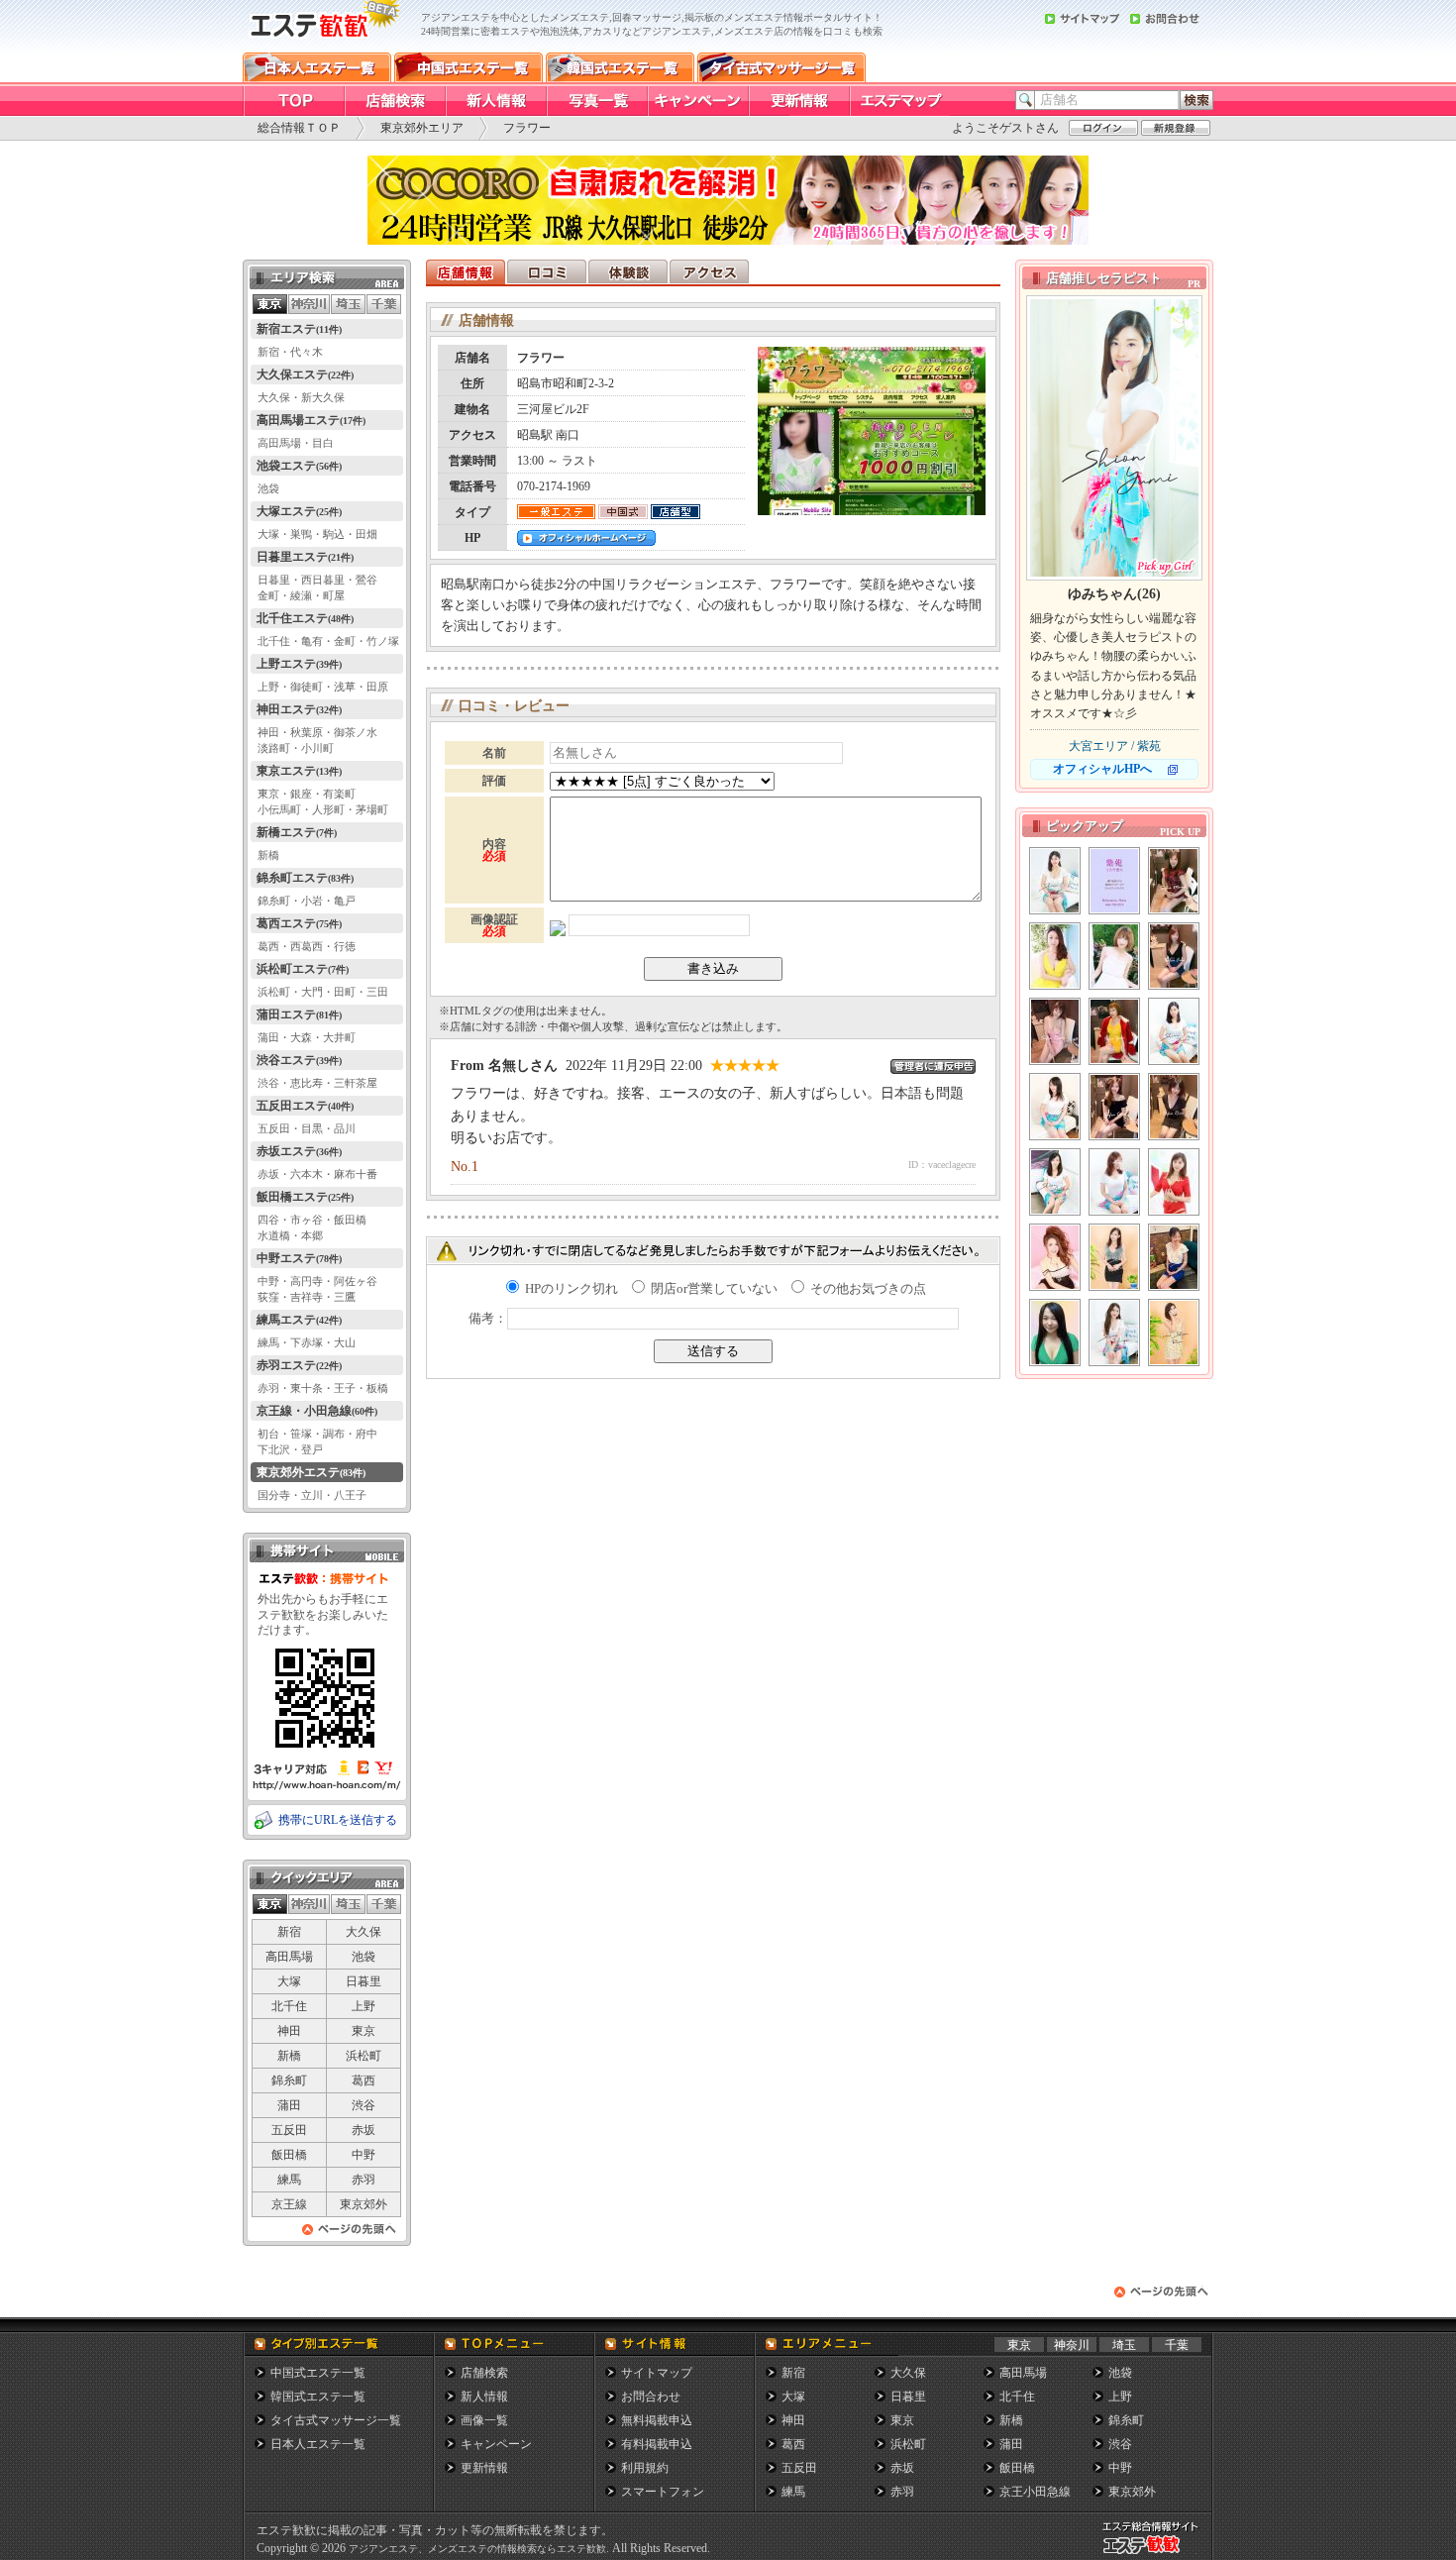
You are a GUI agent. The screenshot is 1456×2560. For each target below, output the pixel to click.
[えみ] (1174, 956)
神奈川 (1072, 2345)
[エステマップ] (899, 101)
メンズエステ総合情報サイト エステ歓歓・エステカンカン (1155, 2554)
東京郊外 (364, 2204)
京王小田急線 (1035, 2492)
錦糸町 (289, 2080)
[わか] (1114, 1257)
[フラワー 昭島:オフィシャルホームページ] (586, 540)
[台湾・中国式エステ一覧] (468, 67)
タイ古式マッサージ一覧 (336, 2420)
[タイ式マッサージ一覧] (781, 67)
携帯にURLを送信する (338, 1820)
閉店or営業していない (713, 1288)
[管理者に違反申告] (933, 1067)
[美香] (1055, 1107)
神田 (289, 2031)
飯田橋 (289, 2155)
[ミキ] (1174, 1182)
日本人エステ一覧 (318, 2444)
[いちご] (1114, 1333)
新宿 (289, 1932)
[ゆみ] (1174, 1031)
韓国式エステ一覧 (318, 2397)
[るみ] (1055, 1031)
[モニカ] (1055, 1257)
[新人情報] (495, 101)
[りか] (1174, 1107)
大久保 (364, 1932)
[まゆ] (1055, 1333)
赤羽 (364, 2180)
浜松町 (364, 2056)
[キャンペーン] (697, 101)
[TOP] (293, 101)
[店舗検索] (394, 101)
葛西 (364, 2080)
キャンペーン (496, 2444)
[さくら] (1174, 1257)
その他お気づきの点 (867, 1288)
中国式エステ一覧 (318, 2373)
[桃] (1174, 881)
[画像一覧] (596, 101)
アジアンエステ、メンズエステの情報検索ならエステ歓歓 (477, 2549)
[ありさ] (1114, 1182)
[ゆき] (1055, 956)
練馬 (289, 2180)
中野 (364, 2155)
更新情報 (484, 2468)
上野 (364, 2006)
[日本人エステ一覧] (317, 67)
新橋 (289, 2056)
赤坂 (364, 2130)
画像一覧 (484, 2420)
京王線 (289, 2204)
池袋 (364, 1957)
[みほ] (1055, 881)
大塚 (289, 1981)
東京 (364, 2031)
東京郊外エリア (422, 128)
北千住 (289, 2006)
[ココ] (1114, 1107)
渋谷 (364, 2105)
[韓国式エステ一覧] (620, 67)
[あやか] (1055, 1182)
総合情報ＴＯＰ (299, 128)
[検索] (1196, 100)
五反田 (289, 2130)
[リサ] (1174, 1333)
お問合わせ (651, 2397)
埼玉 (1124, 2345)
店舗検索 (484, 2373)
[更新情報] (798, 101)
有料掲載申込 (657, 2444)
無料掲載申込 (657, 2420)
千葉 (1177, 2345)
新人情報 (484, 2397)
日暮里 (364, 1981)
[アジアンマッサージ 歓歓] (322, 47)
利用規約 (645, 2468)
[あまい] (1114, 881)
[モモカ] (1114, 956)
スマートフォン (663, 2492)
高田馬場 (289, 1957)
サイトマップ (657, 2373)
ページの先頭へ (350, 2235)
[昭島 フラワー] (872, 510)
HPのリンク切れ (570, 1288)
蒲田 (289, 2105)
